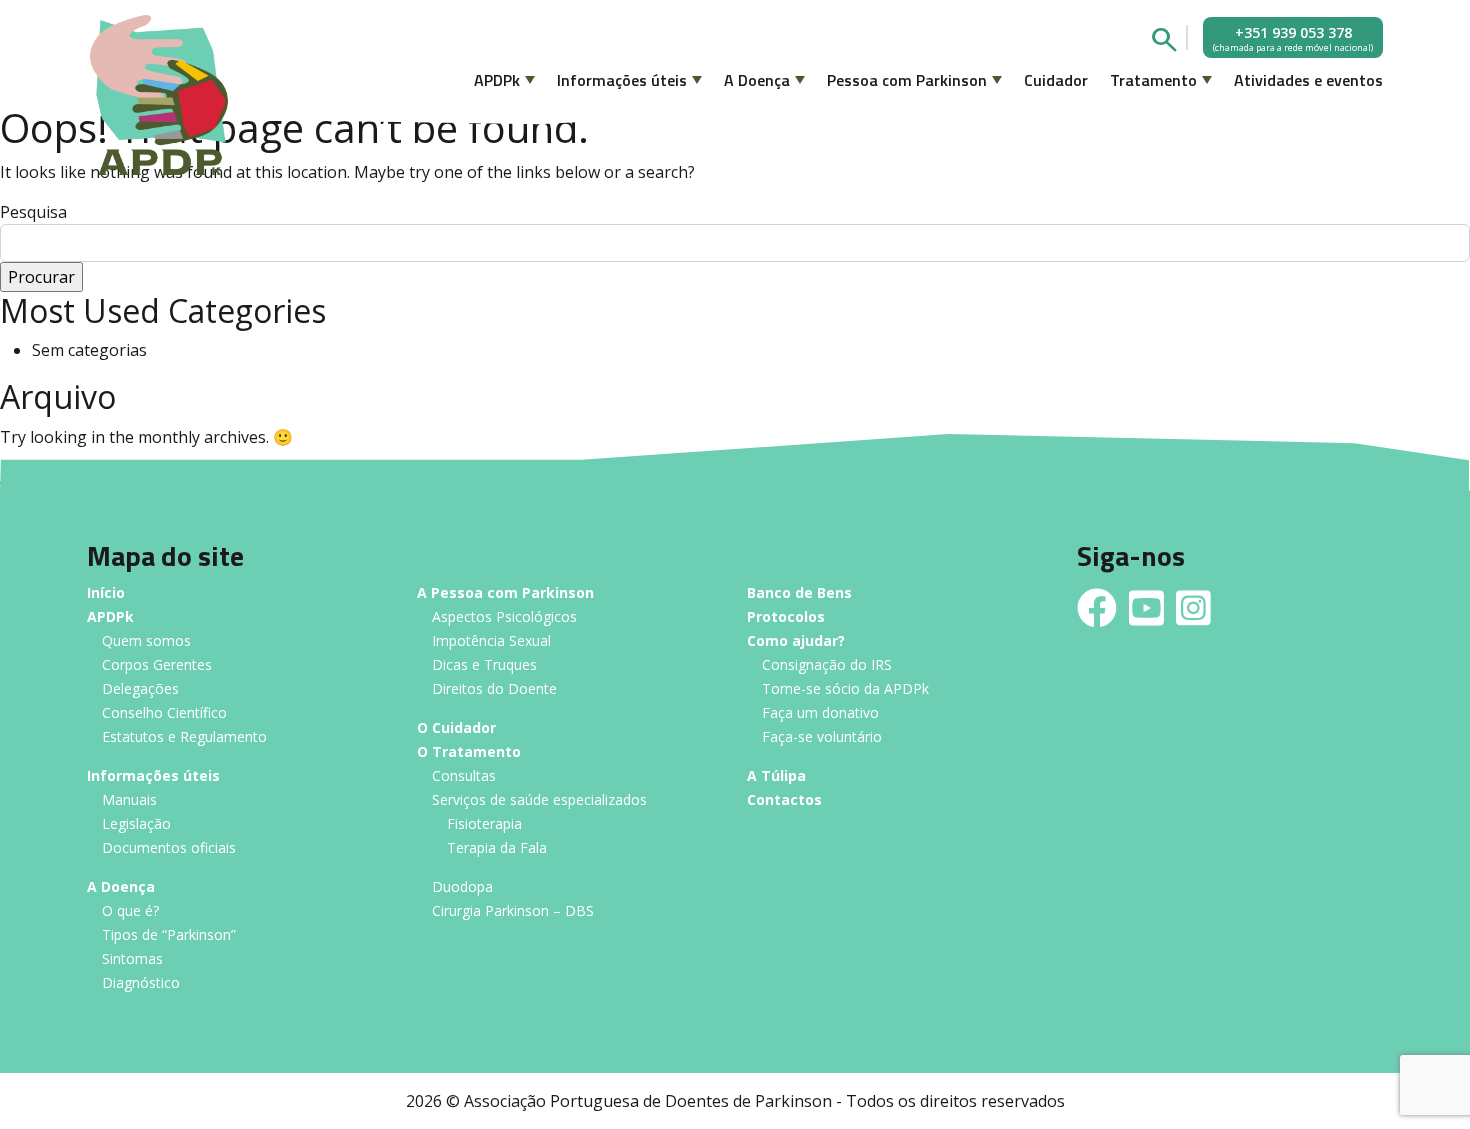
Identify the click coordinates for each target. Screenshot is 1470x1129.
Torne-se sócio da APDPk (845, 689)
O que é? (130, 911)
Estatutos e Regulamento (184, 737)
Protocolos (786, 617)
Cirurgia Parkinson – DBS (513, 911)
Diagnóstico (141, 983)
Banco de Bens (799, 593)
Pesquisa (33, 212)
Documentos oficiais (169, 848)
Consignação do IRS (827, 665)
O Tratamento (469, 752)
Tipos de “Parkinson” (169, 935)
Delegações (140, 689)
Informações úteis (622, 80)
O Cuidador (456, 728)
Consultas (464, 776)
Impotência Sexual (491, 641)
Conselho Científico (164, 713)
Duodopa (462, 887)
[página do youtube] (1146, 608)
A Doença (757, 80)
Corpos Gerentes (157, 665)
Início (106, 593)
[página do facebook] (1097, 608)
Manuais (129, 800)
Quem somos (146, 641)
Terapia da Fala (497, 848)
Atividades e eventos (1308, 80)
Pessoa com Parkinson (907, 80)
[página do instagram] (1193, 608)
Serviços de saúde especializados (539, 800)
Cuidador (1056, 80)
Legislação (136, 824)
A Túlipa (776, 776)
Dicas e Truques (484, 665)
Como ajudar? (796, 641)
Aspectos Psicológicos (504, 617)
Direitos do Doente (494, 689)
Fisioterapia (484, 824)
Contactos (784, 800)
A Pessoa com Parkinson (505, 593)
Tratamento (1153, 80)
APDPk (497, 80)
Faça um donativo (820, 713)
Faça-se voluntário (822, 737)
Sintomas (132, 959)
